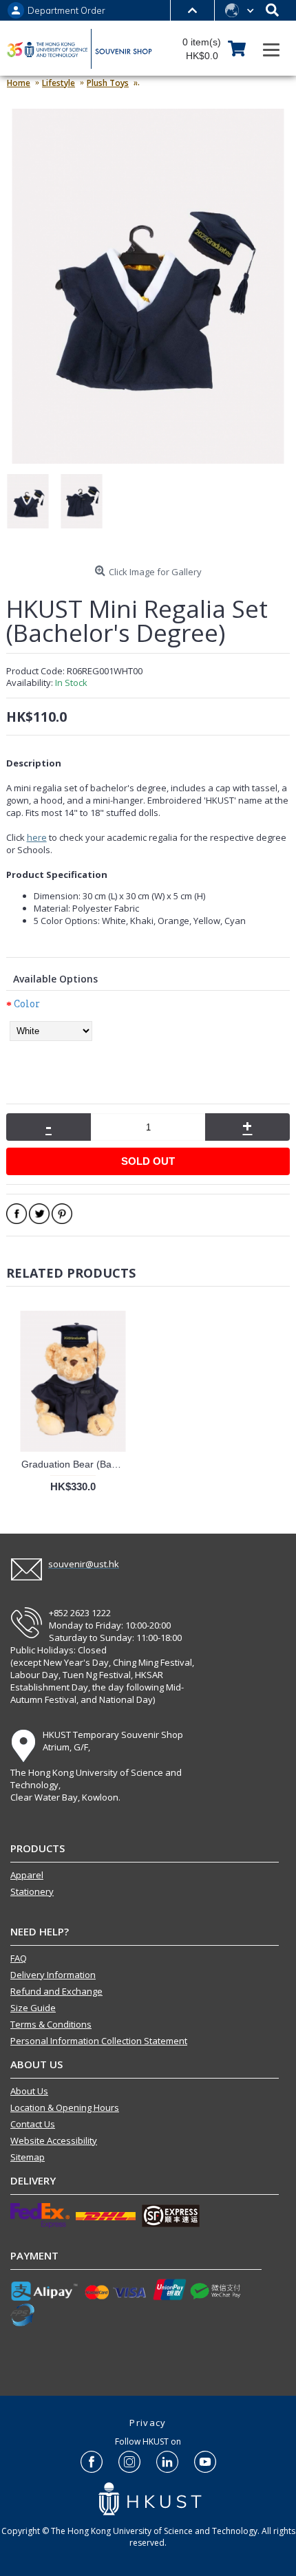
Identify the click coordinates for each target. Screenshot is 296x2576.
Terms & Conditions (51, 2024)
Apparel (27, 1875)
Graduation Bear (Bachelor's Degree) (75, 1464)
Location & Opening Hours (65, 2107)
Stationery (32, 1891)
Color (27, 1003)
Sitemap (28, 2157)
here (37, 837)
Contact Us (33, 2124)
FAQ (19, 1958)
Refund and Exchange (56, 1991)
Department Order (66, 11)
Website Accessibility (54, 2140)
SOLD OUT (148, 1161)
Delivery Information (53, 1975)
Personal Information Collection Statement (99, 2041)
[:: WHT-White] (33, 507)
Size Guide (33, 2008)
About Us (29, 2091)
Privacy (148, 2423)
